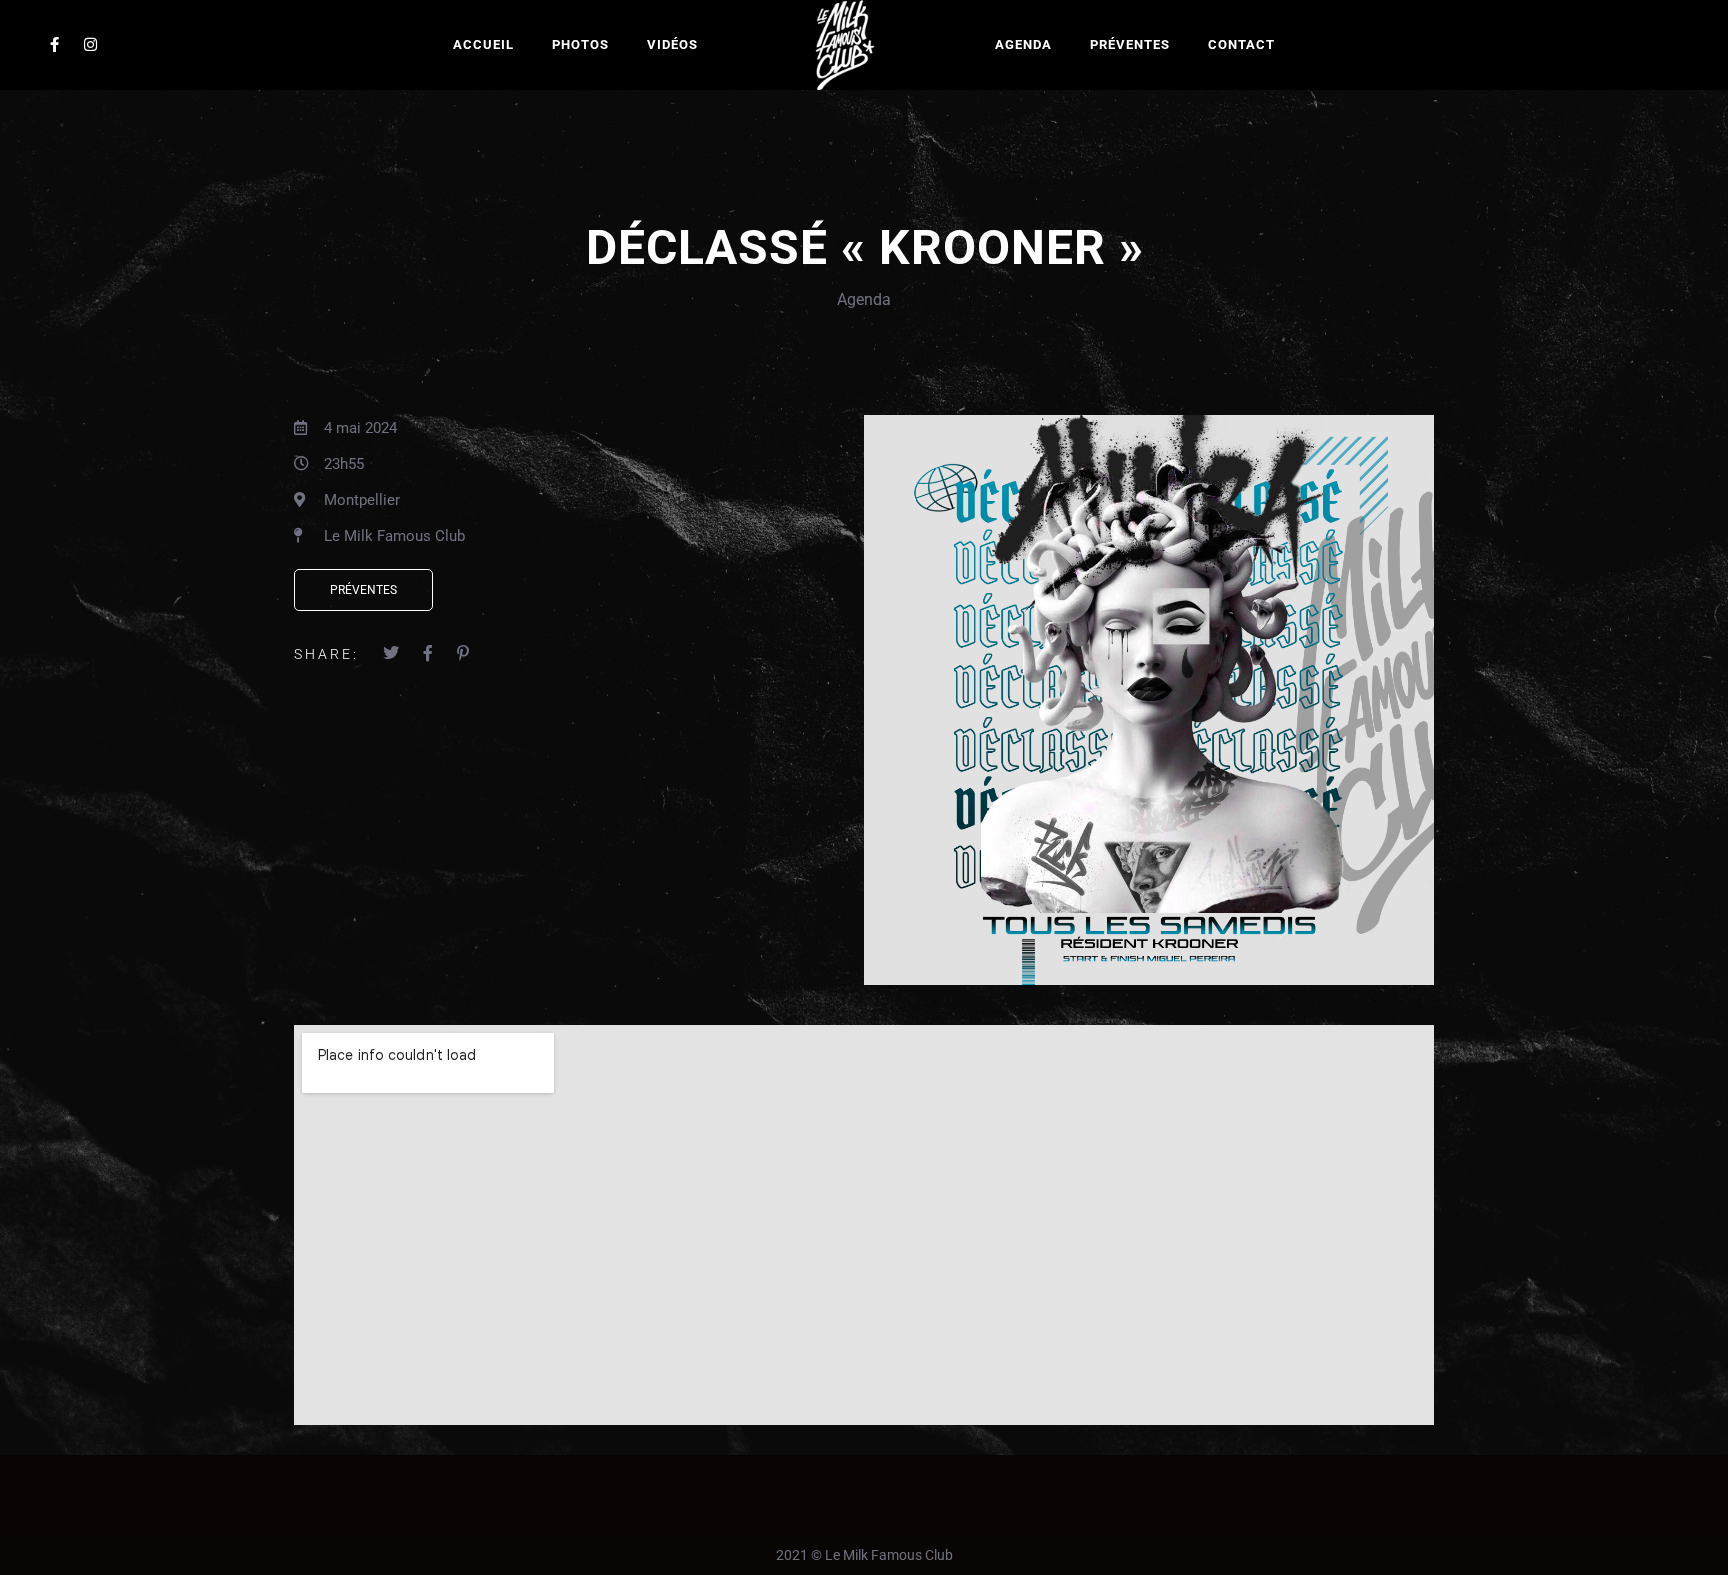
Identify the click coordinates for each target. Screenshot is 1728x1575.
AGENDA (1023, 44)
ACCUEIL (483, 44)
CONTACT (1241, 44)
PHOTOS (580, 44)
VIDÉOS (672, 44)
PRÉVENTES (1130, 44)
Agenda (864, 299)
